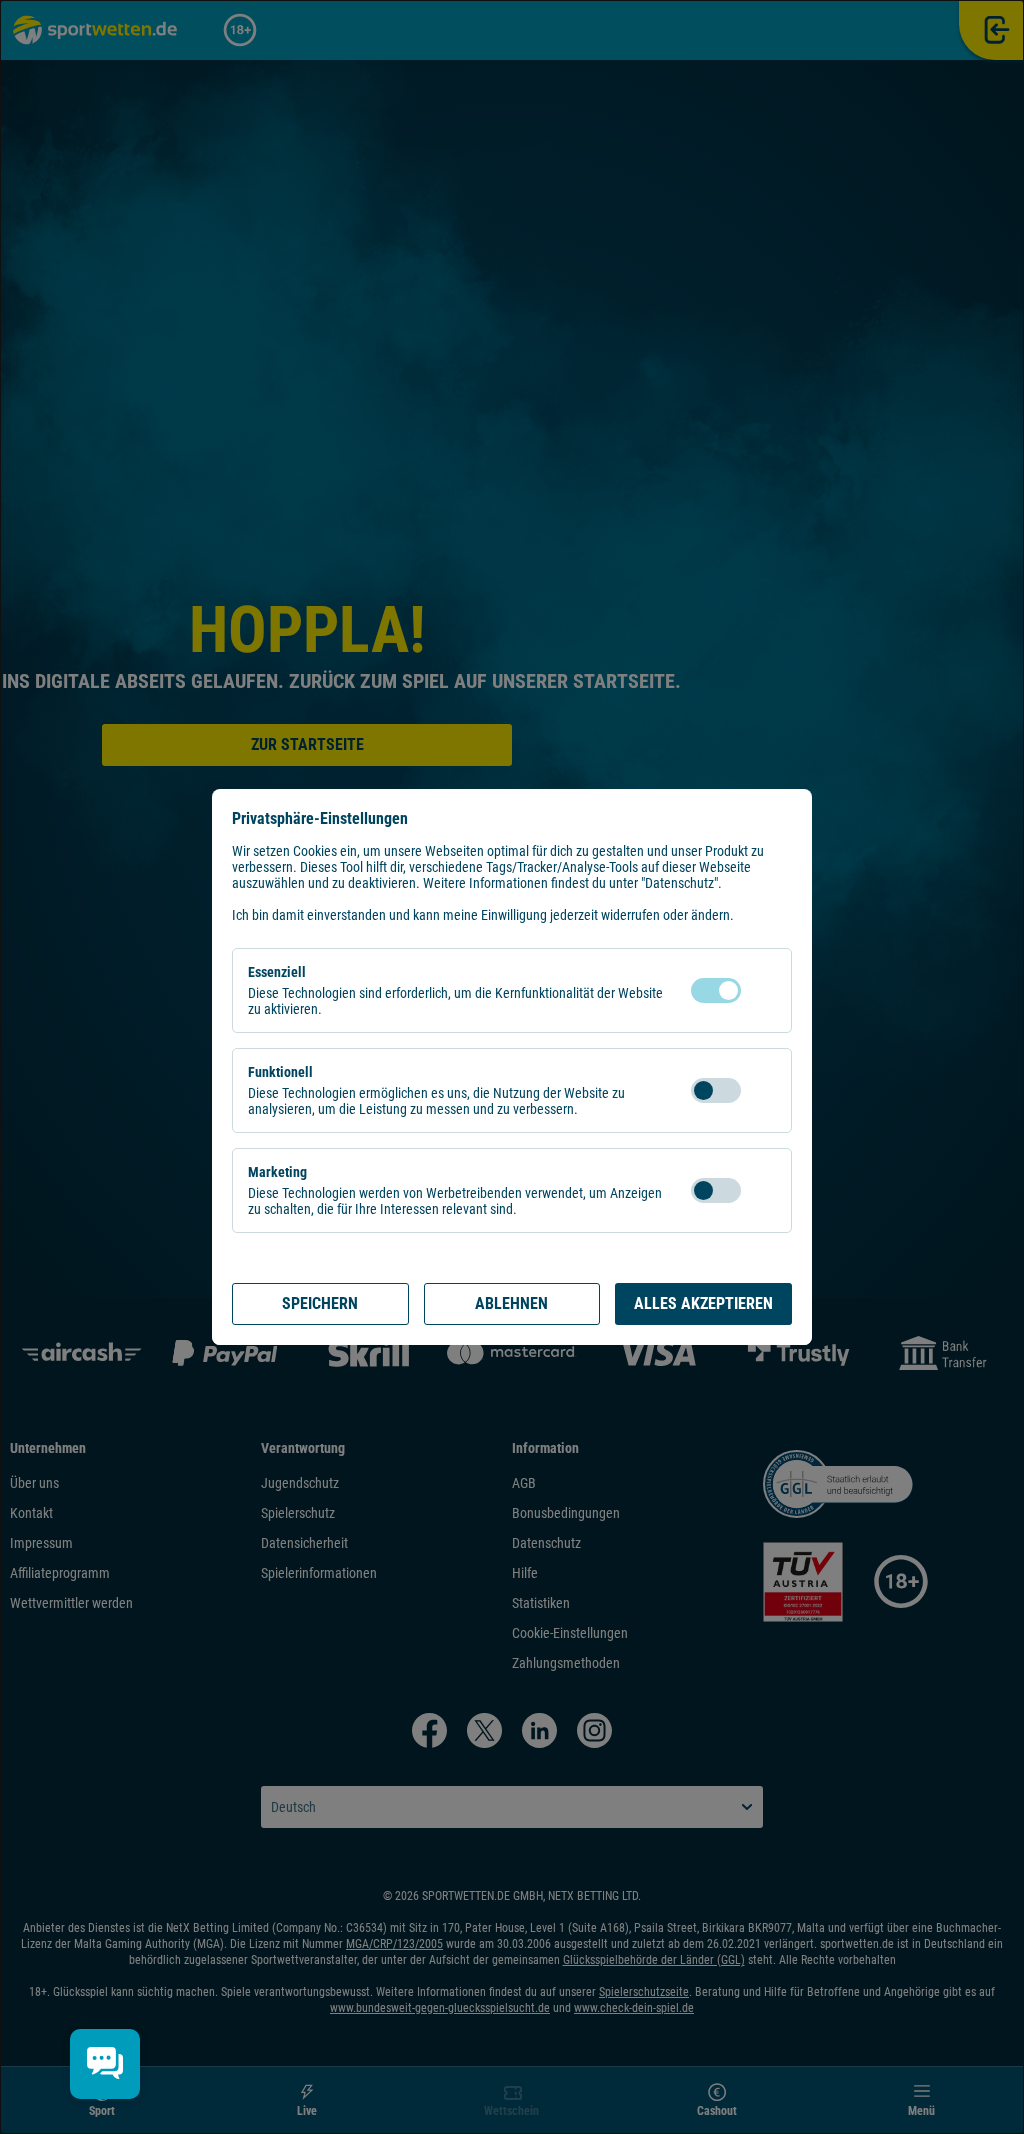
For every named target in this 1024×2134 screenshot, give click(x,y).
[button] (761, 990)
